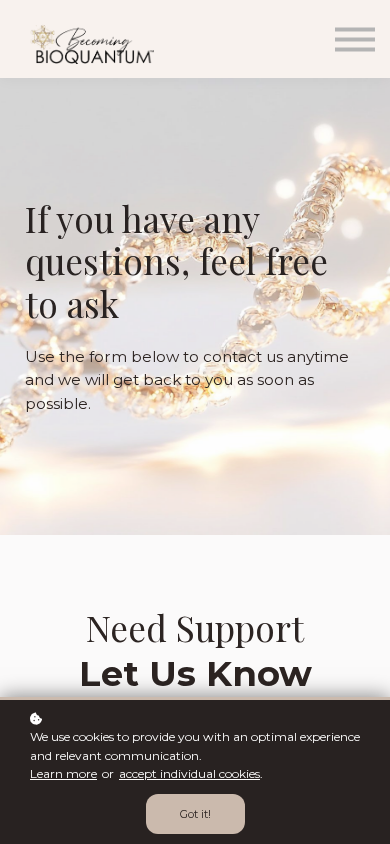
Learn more (63, 773)
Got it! (195, 814)
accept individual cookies (189, 773)
